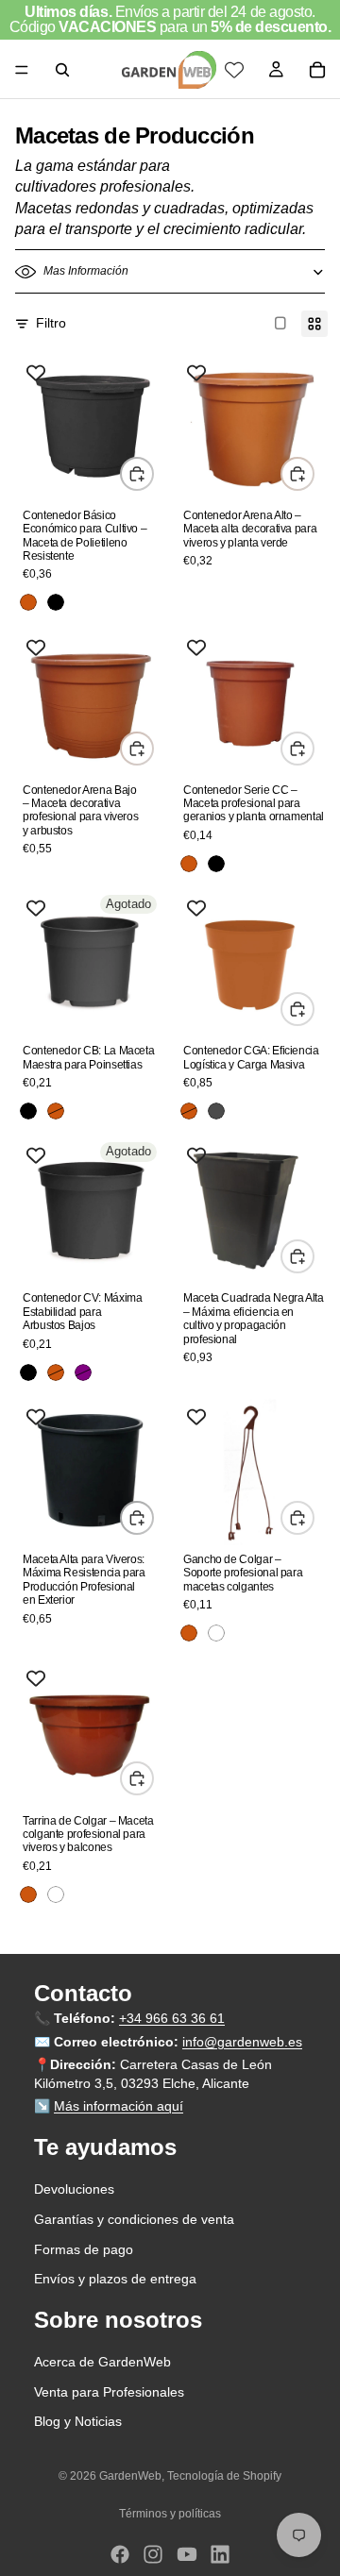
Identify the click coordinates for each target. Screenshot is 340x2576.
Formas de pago (84, 2249)
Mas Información (86, 271)
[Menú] (22, 70)
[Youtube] (187, 2554)
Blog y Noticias (78, 2422)
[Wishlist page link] (234, 70)
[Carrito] (317, 70)
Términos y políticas (170, 2514)
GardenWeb (130, 2476)
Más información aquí (119, 2107)
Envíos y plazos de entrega (115, 2279)
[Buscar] (62, 70)
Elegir (153, 473)
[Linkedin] (220, 2554)
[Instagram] (153, 2554)
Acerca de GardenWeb (102, 2362)
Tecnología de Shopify (224, 2476)
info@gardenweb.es (242, 2042)
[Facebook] (120, 2554)
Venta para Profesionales (109, 2392)
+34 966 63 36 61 (172, 2018)
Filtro (51, 323)
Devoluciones (74, 2190)
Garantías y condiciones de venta (134, 2219)
